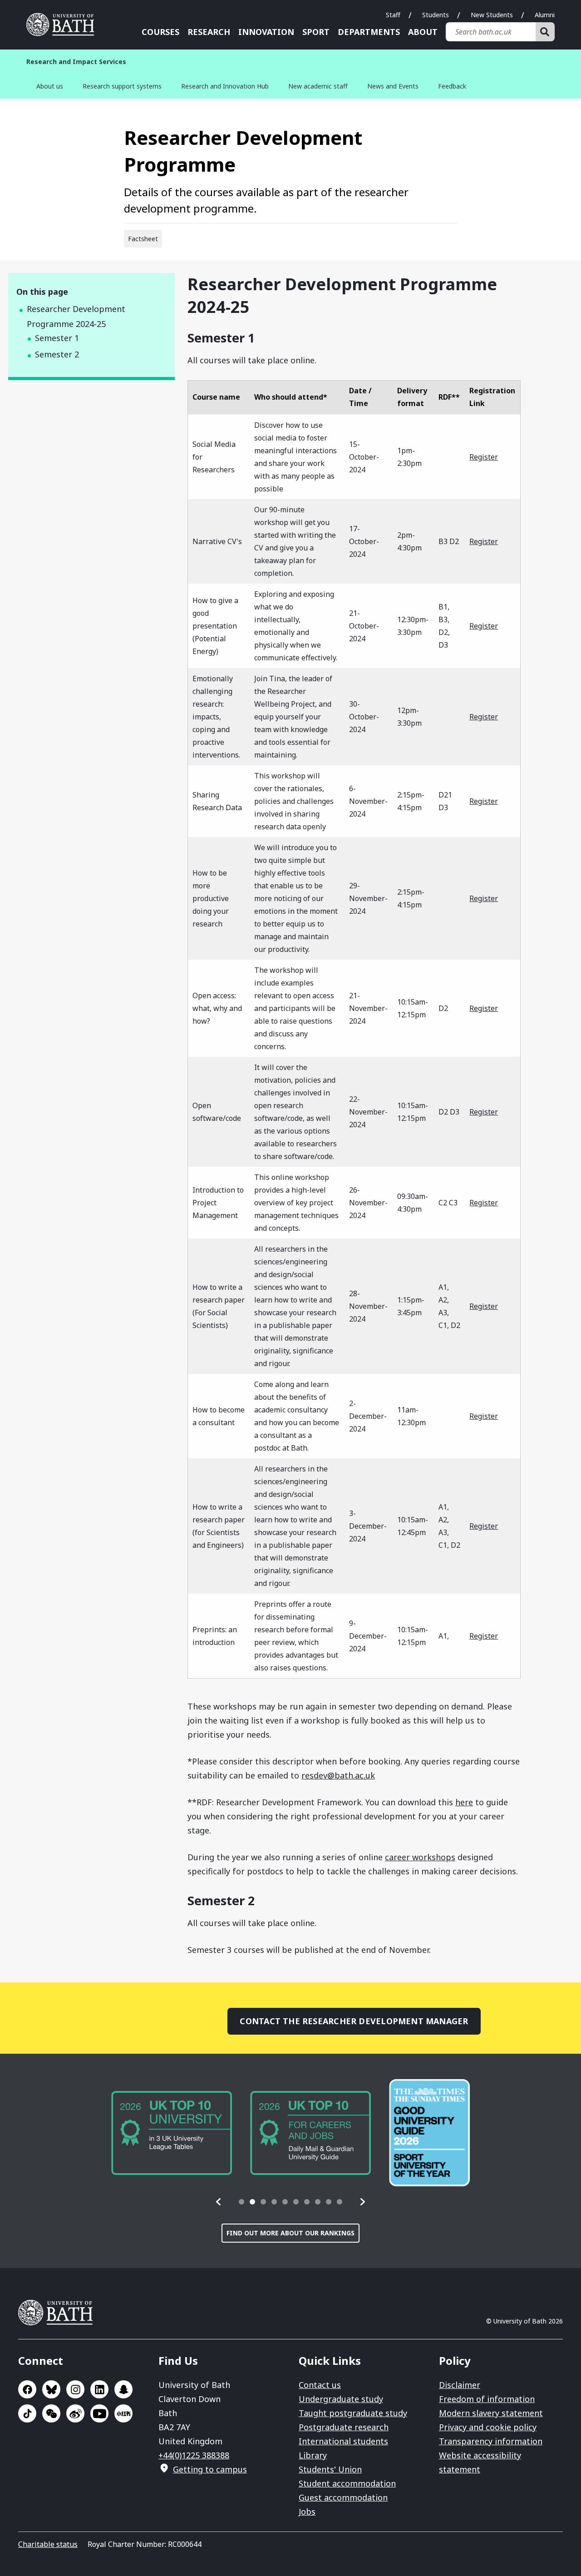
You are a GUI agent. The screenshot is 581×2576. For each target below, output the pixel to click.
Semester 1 (57, 338)
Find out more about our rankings (290, 2233)
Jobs (307, 2512)
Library (313, 2455)
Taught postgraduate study (353, 2413)
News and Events (393, 86)
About (423, 32)
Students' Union (330, 2469)
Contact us (320, 2385)
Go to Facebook (27, 2389)
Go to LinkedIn (99, 2389)
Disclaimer (460, 2385)
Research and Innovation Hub (225, 86)
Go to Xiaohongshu (123, 2413)
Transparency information (491, 2441)
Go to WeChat (51, 2413)
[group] (172, 2133)
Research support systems (122, 86)
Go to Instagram (75, 2389)
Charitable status (48, 2544)
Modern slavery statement (491, 2413)
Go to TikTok (27, 2413)
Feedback (452, 86)
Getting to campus (210, 2469)
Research (209, 32)
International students (343, 2441)
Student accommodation (347, 2483)
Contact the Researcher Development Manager (354, 2021)
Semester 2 (57, 354)
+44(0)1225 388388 (194, 2455)
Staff (393, 15)
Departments (369, 32)
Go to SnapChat (123, 2389)
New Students (492, 15)
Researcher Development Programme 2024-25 (76, 316)
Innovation (266, 32)
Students (436, 15)
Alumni (545, 15)
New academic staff (318, 86)
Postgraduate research (344, 2427)
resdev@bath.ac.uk (338, 1775)
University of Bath (64, 25)
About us (50, 86)
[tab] (241, 2202)
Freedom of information (487, 2399)
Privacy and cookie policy (488, 2427)
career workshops (420, 1857)
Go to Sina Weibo (75, 2413)
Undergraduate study (341, 2399)
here (464, 1802)
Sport (316, 32)
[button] (219, 2202)
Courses (160, 32)
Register (484, 457)
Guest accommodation (343, 2497)
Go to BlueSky (51, 2389)
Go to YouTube (99, 2413)
